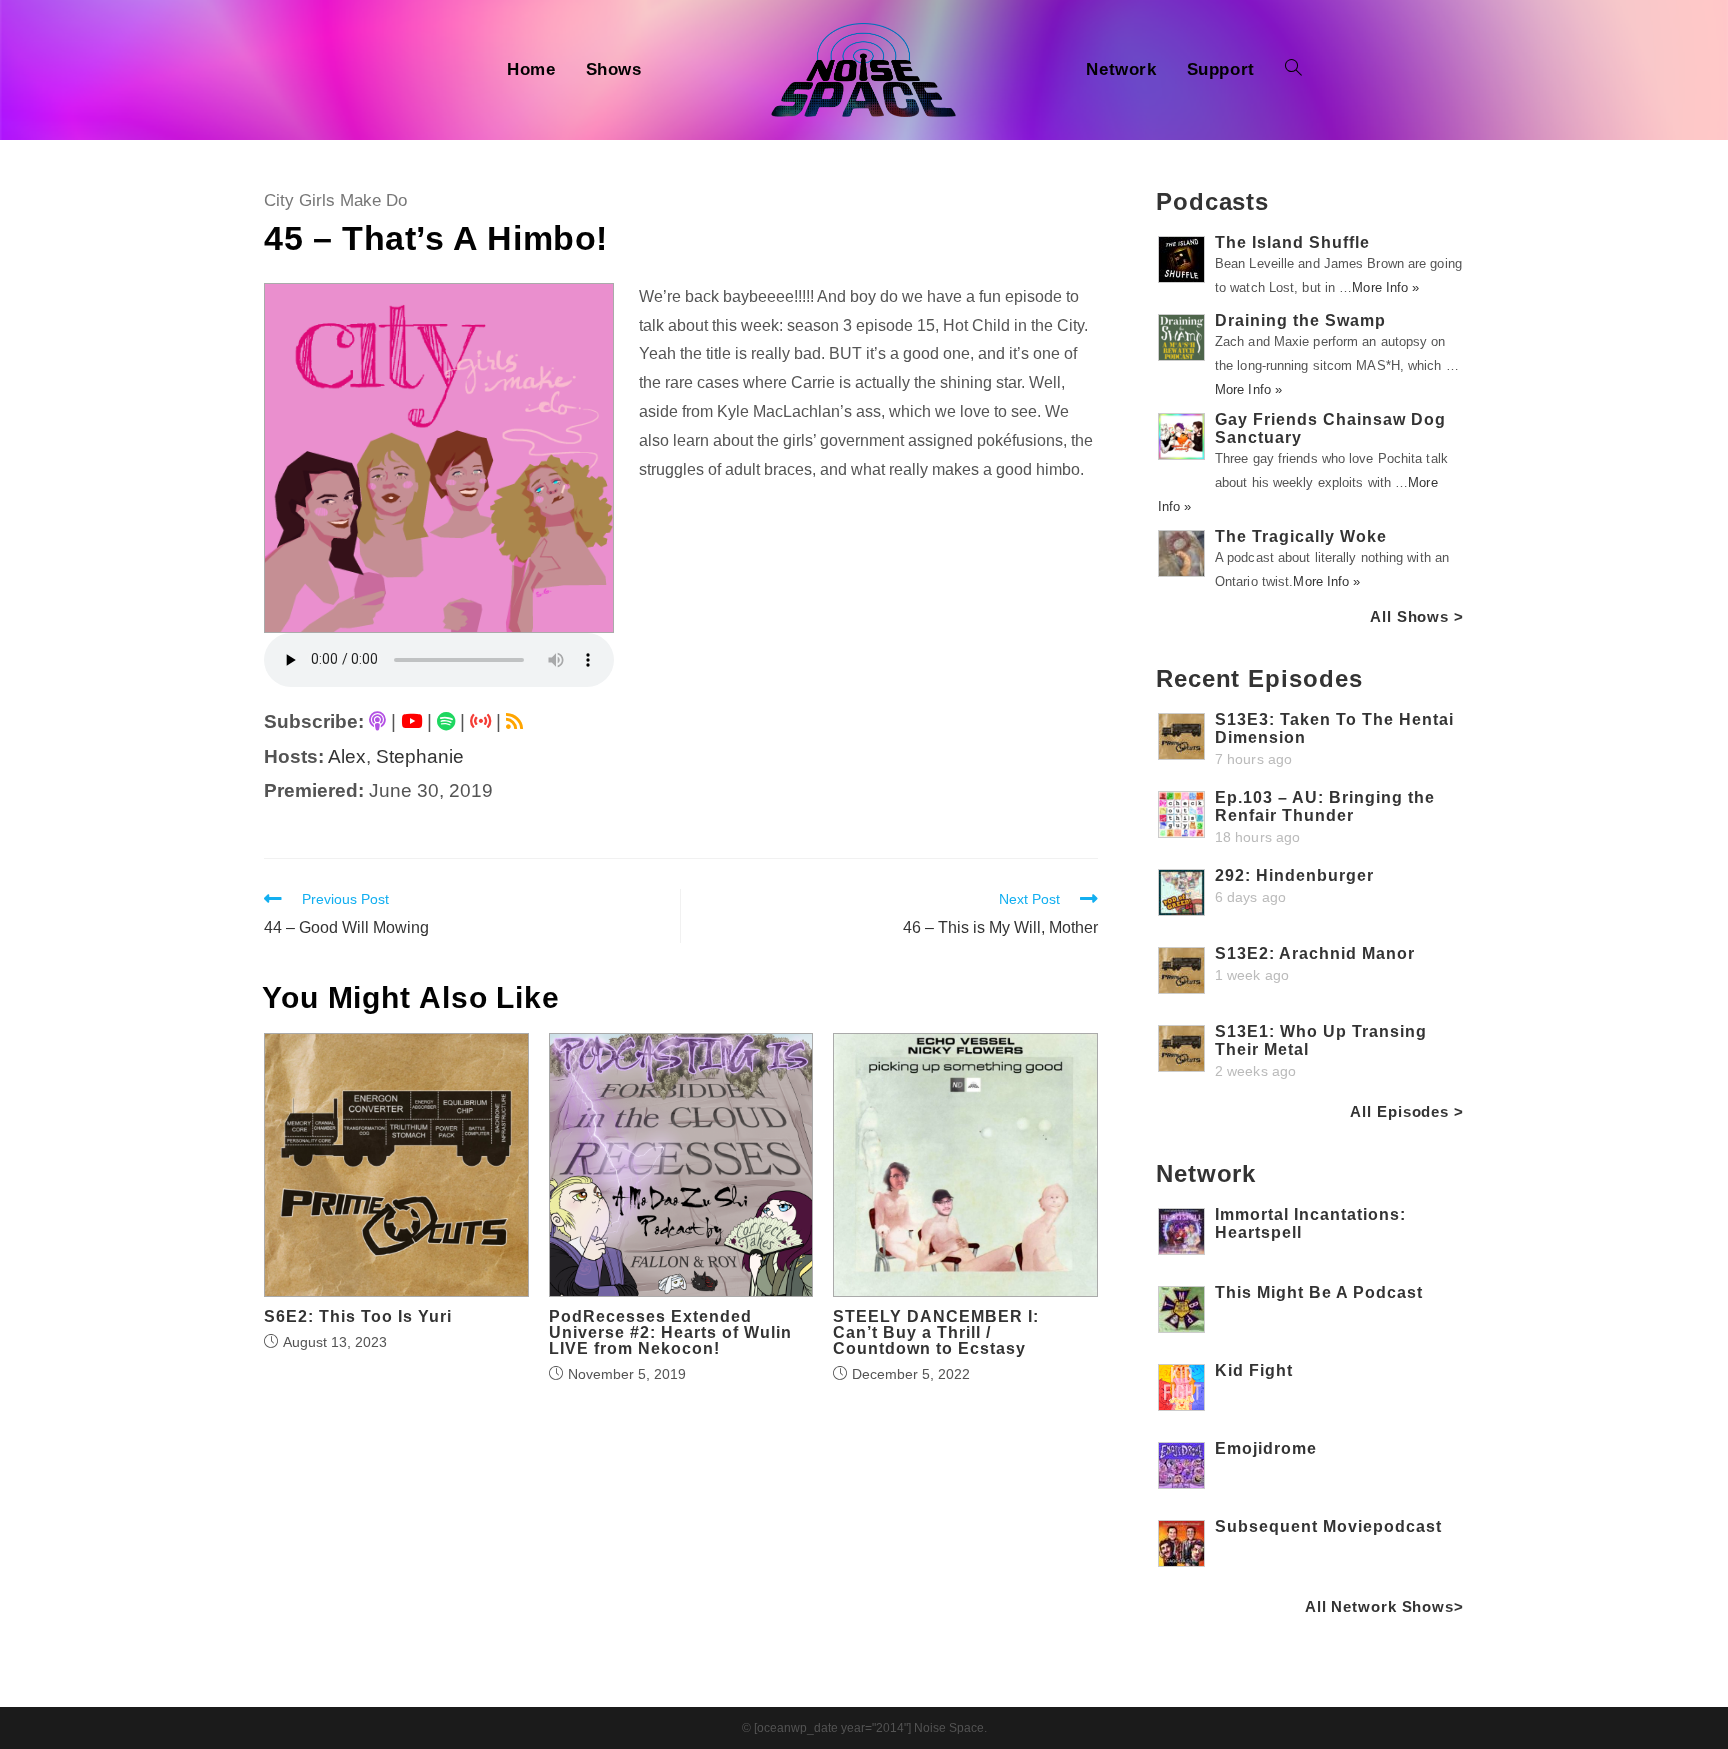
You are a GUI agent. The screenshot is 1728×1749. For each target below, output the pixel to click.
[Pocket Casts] (480, 721)
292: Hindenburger (1294, 875)
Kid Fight (1254, 1370)
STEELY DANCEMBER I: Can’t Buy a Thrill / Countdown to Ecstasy (936, 1333)
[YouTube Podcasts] (411, 721)
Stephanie (420, 756)
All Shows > (1417, 616)
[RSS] (514, 721)
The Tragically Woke (1301, 536)
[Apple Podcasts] (377, 721)
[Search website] (1293, 70)
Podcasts (1212, 201)
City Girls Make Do (335, 200)
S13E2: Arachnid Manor (1315, 953)
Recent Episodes (1259, 678)
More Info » (1385, 287)
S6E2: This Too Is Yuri (358, 1317)
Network (1206, 1173)
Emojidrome (1266, 1448)
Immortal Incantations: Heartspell (1310, 1223)
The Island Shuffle (1292, 242)
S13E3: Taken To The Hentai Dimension (1334, 728)
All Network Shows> (1384, 1606)
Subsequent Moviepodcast (1328, 1526)
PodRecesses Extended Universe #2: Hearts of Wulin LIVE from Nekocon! (670, 1333)
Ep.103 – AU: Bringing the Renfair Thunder (1325, 806)
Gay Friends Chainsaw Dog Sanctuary (1330, 428)
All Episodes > (1407, 1111)
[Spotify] (446, 721)
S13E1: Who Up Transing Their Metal (1321, 1040)
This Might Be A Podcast (1319, 1292)
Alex (347, 756)
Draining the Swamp (1300, 320)
